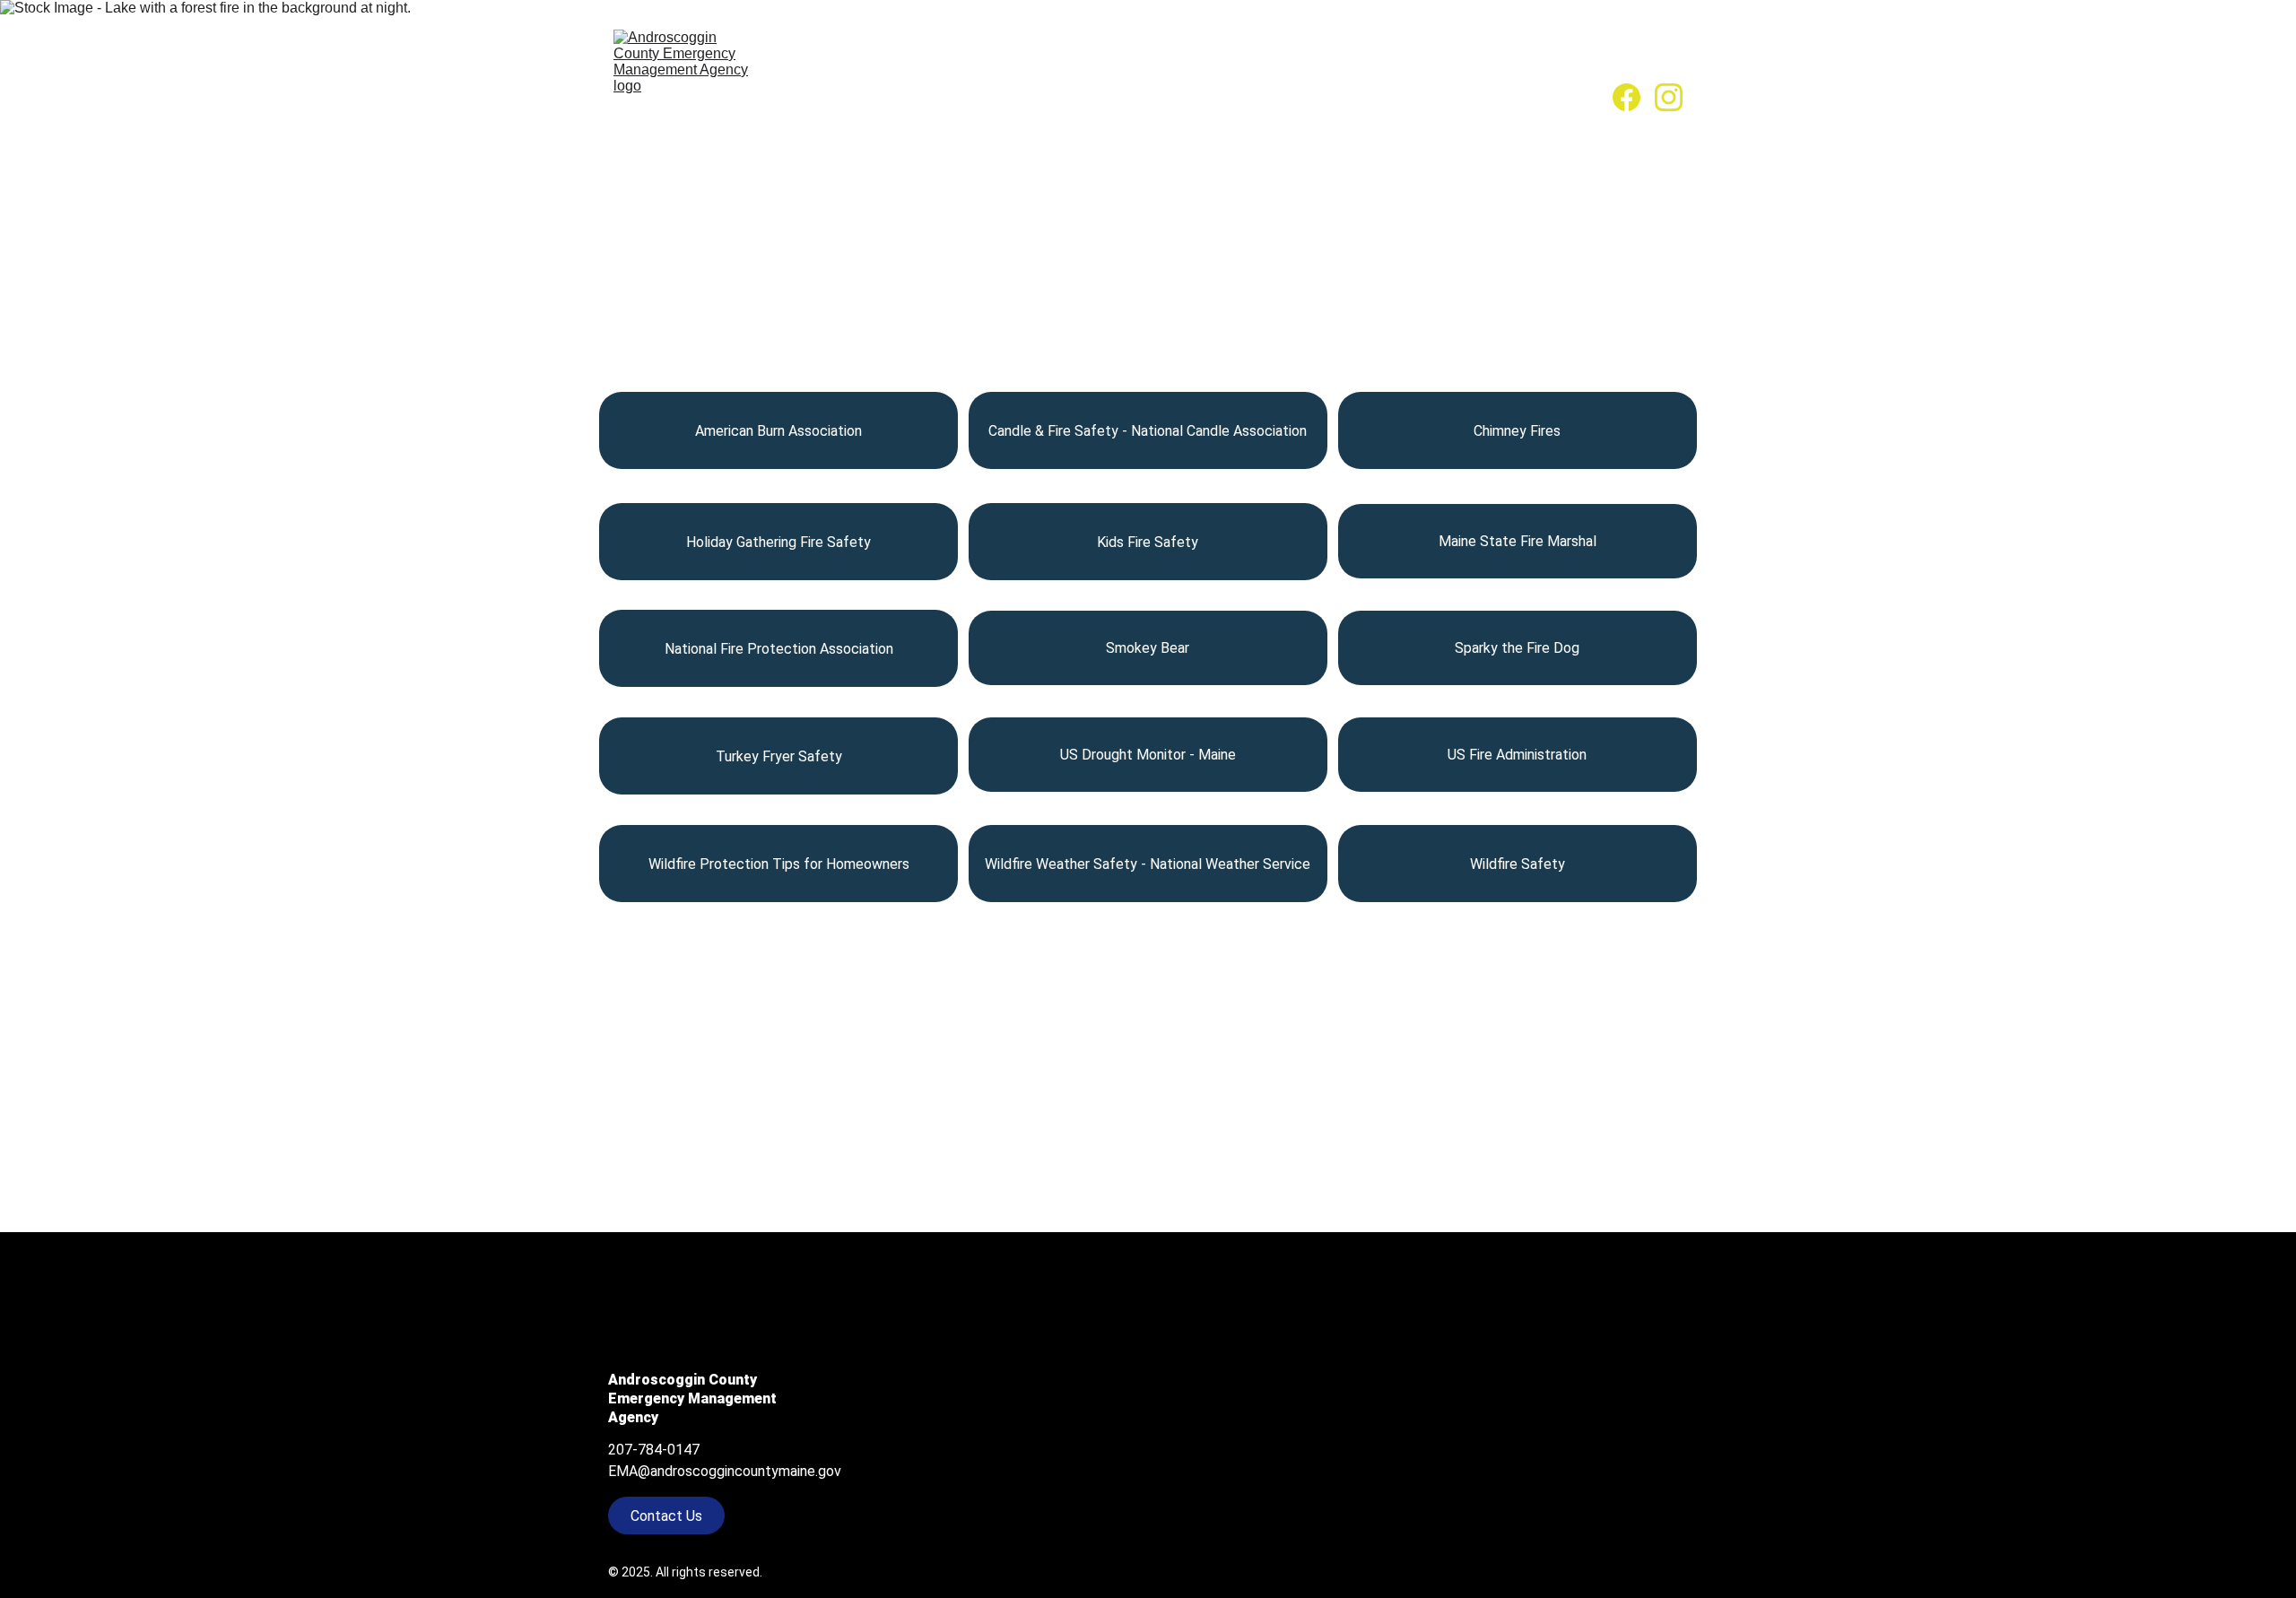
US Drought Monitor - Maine (1148, 755)
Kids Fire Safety (1148, 542)
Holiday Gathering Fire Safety (778, 542)
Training (1262, 96)
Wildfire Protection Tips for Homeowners (779, 864)
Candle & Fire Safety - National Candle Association (1148, 431)
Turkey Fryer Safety (779, 756)
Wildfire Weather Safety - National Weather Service (1148, 864)
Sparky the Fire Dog (1517, 648)
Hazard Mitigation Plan (1124, 96)
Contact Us (1545, 96)
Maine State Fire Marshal (1518, 541)
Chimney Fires (1517, 431)
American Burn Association (778, 431)
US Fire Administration (1517, 755)
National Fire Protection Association (779, 649)
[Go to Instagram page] (1669, 97)
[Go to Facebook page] (1634, 97)
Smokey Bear (1148, 648)
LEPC (996, 96)
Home (791, 96)
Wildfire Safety (1518, 864)
